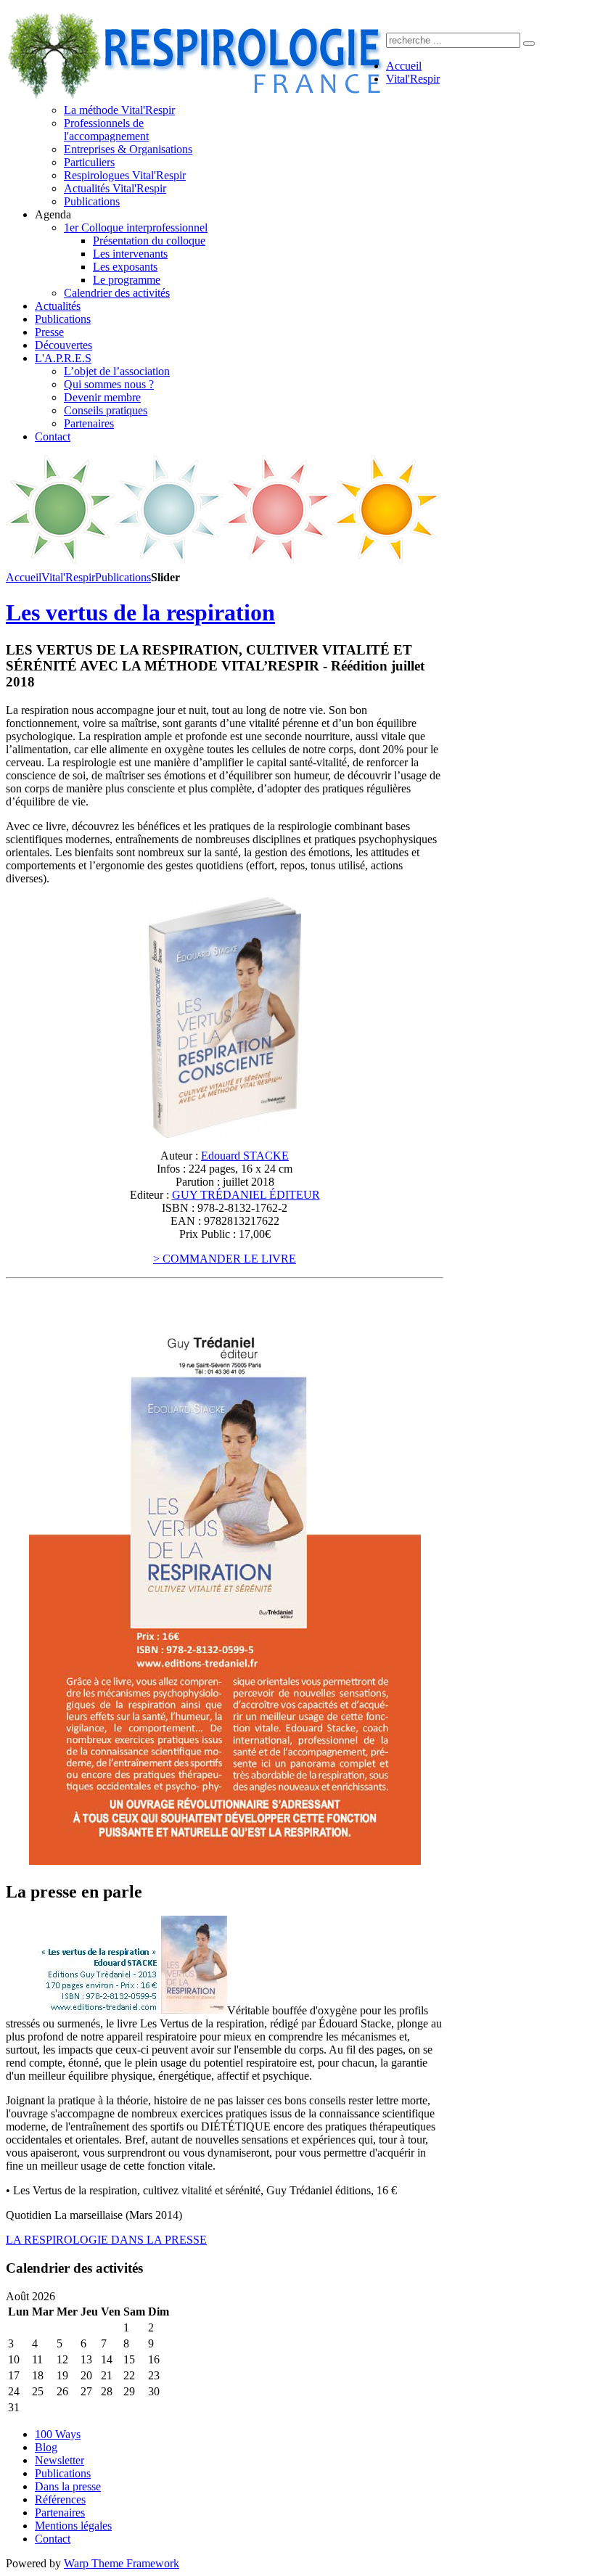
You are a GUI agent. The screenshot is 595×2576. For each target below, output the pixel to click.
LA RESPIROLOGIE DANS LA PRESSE (106, 2240)
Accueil (24, 577)
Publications (123, 577)
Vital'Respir (68, 577)
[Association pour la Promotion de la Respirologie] (196, 97)
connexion (413, 14)
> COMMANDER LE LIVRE (225, 1259)
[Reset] (529, 44)
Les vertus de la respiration (140, 612)
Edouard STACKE (245, 1156)
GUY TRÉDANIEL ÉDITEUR (246, 1195)
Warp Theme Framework (122, 2563)
